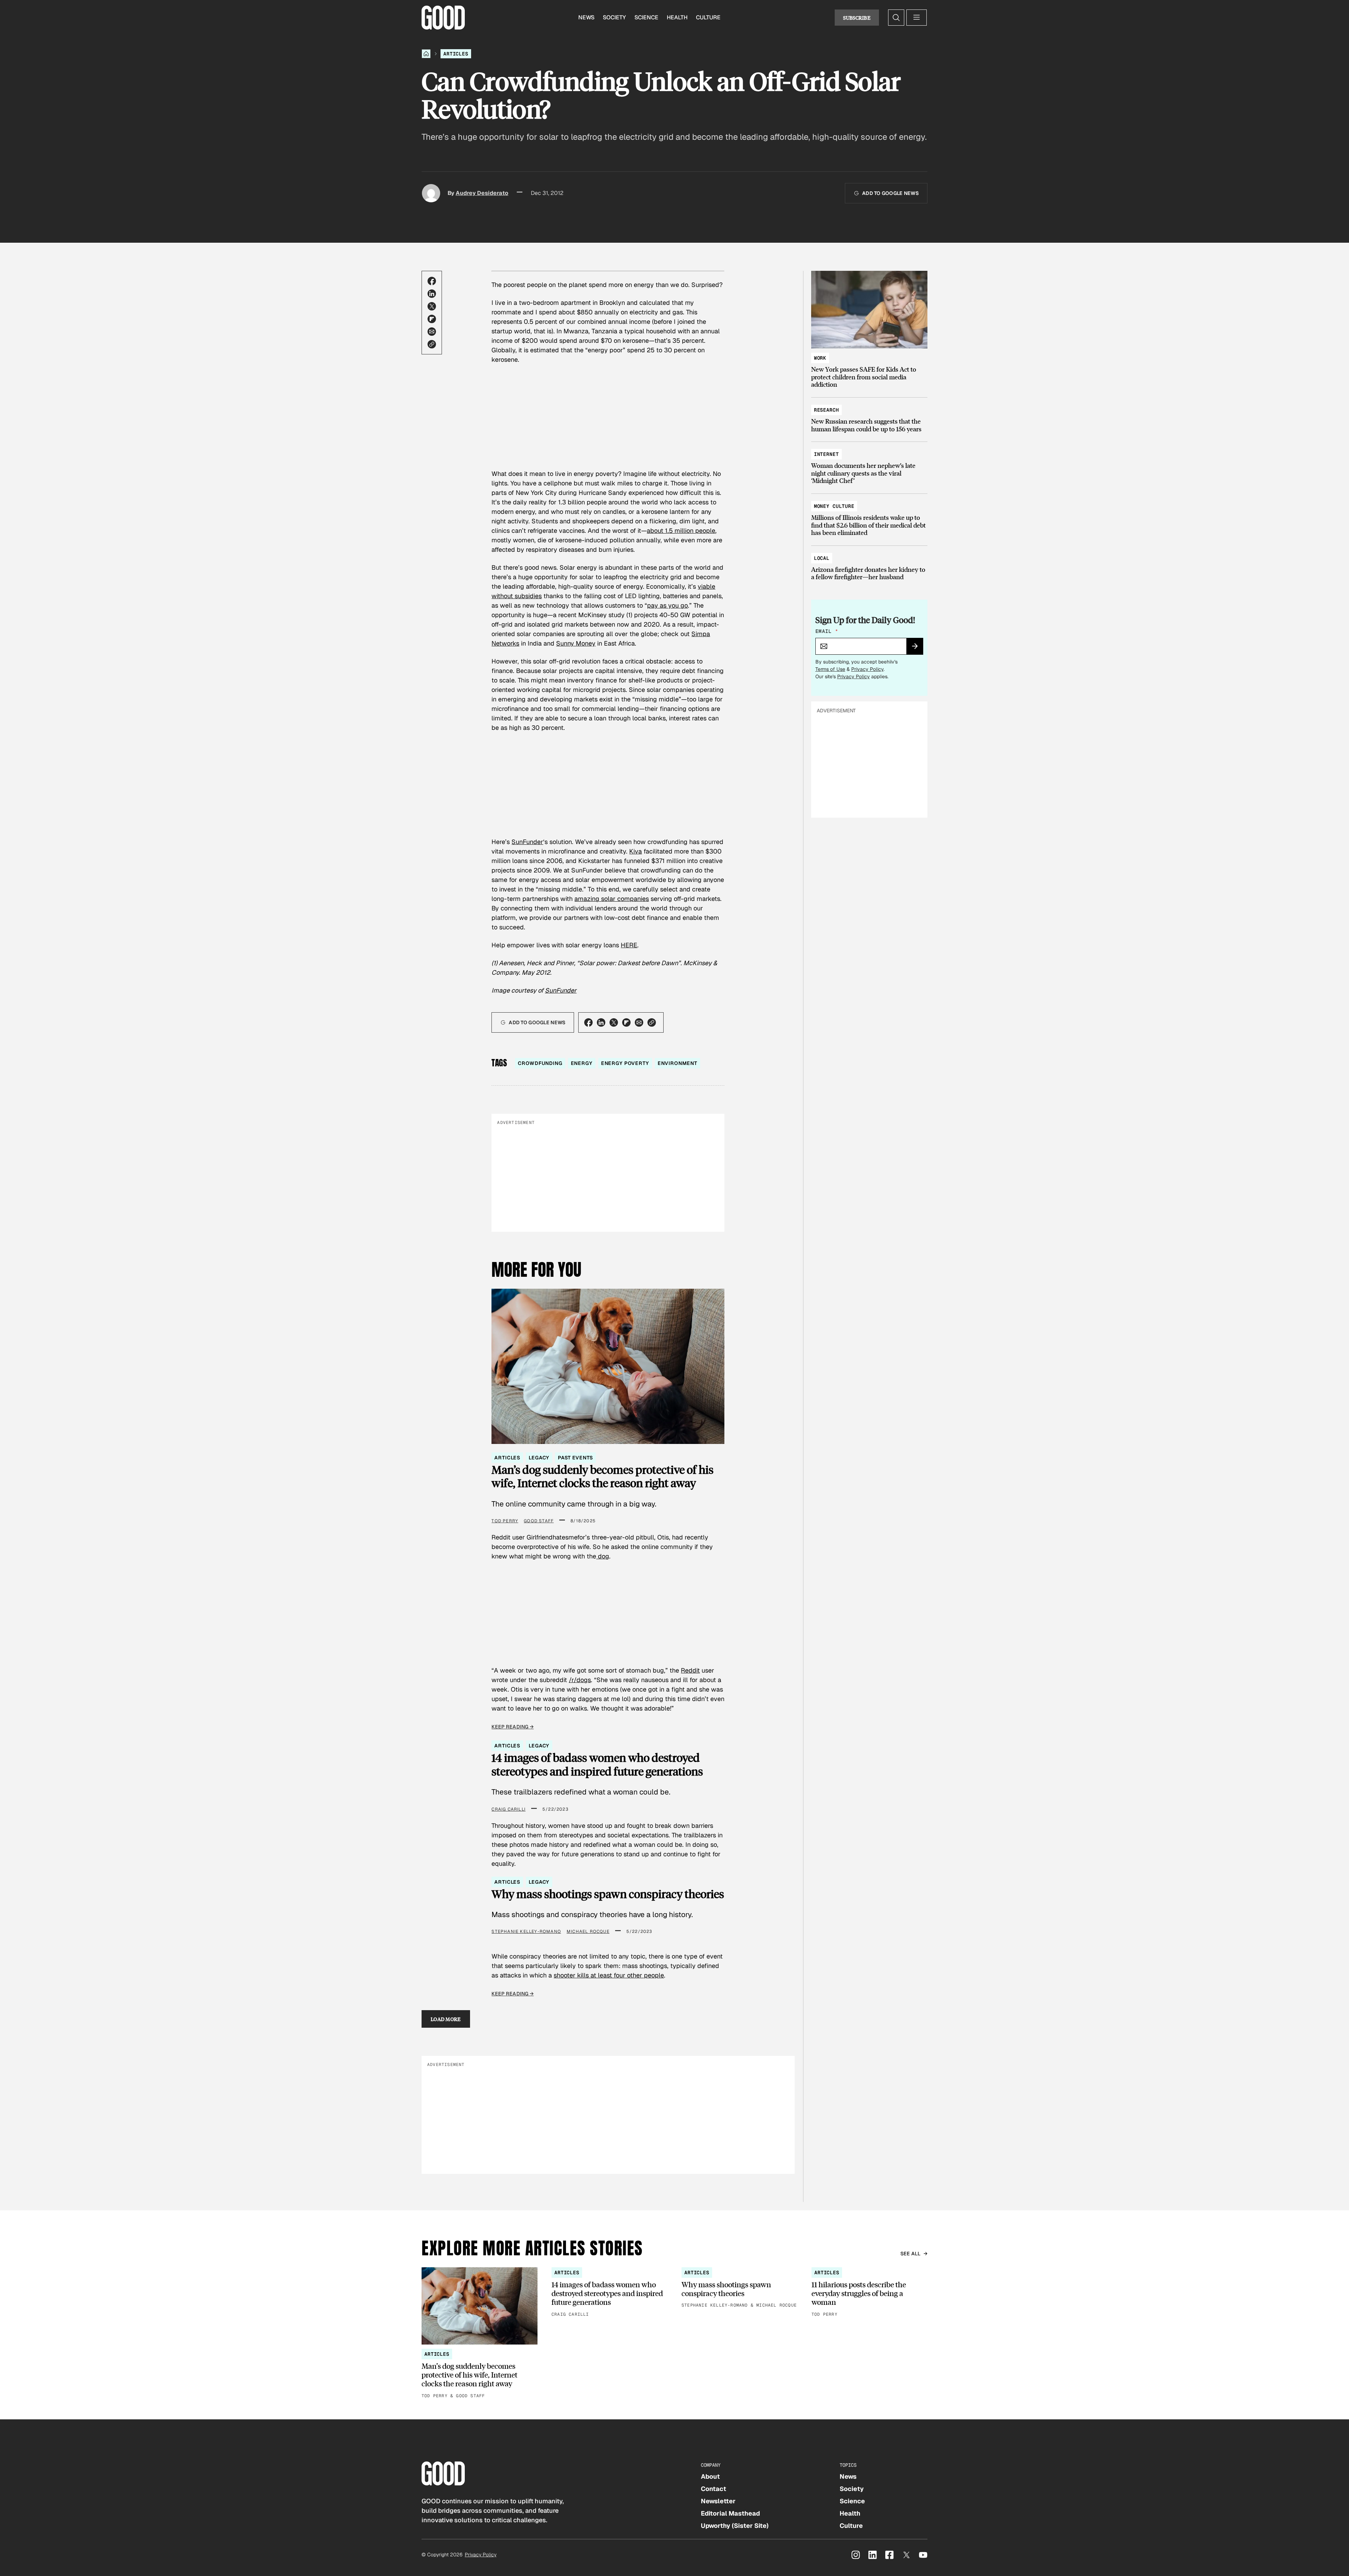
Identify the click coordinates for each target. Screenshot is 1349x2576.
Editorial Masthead (730, 2513)
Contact (713, 2489)
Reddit (690, 1670)
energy (582, 1063)
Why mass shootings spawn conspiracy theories (608, 1894)
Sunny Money (576, 643)
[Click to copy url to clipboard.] (432, 344)
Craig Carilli (509, 1809)
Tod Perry (505, 1521)
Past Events (575, 1458)
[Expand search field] (896, 18)
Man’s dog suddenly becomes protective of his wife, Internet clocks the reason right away (602, 1476)
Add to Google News (890, 193)
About (710, 2476)
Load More (446, 2019)
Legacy (539, 1458)
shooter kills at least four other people (609, 1975)
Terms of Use (830, 669)
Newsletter (718, 2501)
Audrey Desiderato (482, 193)
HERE (629, 945)
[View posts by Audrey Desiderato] (431, 193)
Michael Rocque (588, 1931)
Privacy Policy (867, 669)
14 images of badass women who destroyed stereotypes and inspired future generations (597, 1764)
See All (911, 2254)
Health (677, 17)
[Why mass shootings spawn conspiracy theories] (739, 2288)
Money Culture (834, 506)
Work (820, 358)
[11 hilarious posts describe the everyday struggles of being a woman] (869, 2293)
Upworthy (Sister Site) (735, 2526)
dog (603, 1556)
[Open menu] (917, 18)
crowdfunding (540, 1063)
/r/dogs (580, 1680)
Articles (456, 54)
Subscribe (857, 18)
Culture (708, 17)
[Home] (426, 54)
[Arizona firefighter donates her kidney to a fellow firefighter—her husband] (869, 564)
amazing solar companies (612, 899)
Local (822, 558)
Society (614, 17)
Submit (918, 648)
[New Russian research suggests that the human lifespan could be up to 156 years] (869, 416)
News (586, 17)
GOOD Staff (539, 1521)
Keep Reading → (513, 1727)
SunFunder (527, 842)
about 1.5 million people (681, 531)
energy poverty (625, 1063)
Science (646, 17)
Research (826, 410)
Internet (826, 454)
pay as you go (667, 605)
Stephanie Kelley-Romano (526, 1931)
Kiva (636, 851)
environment (677, 1063)
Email (827, 631)
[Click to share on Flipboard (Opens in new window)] (432, 319)
